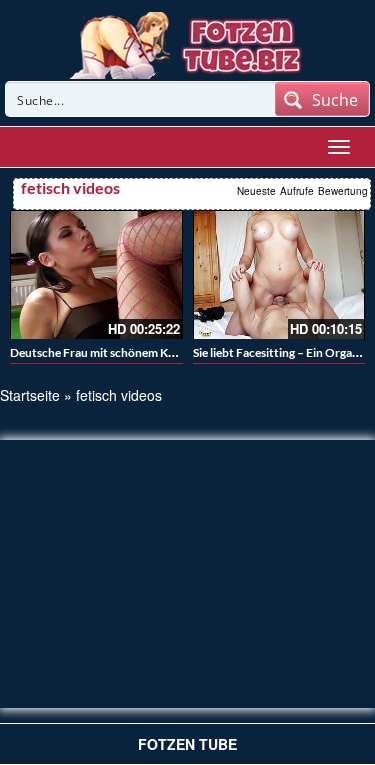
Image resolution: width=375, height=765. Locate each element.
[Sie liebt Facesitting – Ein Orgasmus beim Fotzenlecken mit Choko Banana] (279, 274)
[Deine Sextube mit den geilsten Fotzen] (187, 43)
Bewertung (343, 191)
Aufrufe (297, 191)
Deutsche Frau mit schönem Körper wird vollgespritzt (151, 352)
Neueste (256, 191)
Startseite (30, 395)
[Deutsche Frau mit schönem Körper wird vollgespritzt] (96, 274)
